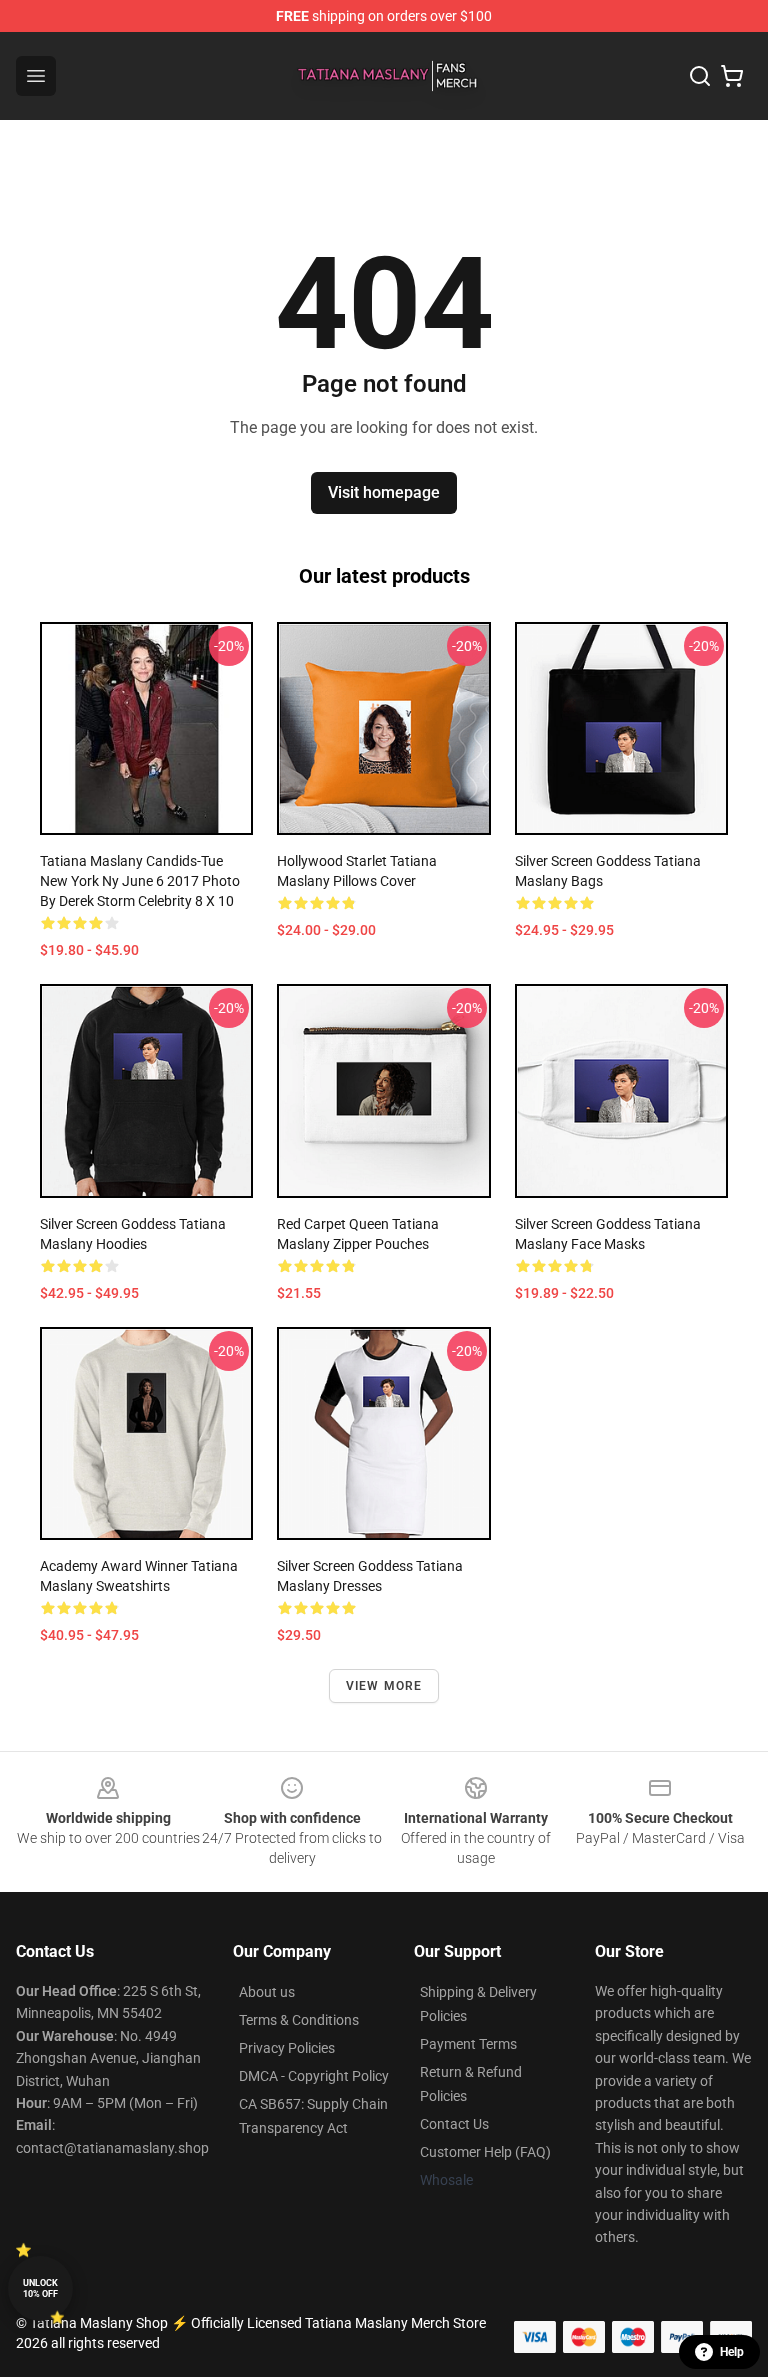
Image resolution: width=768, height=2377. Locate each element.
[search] (700, 76)
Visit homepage (384, 492)
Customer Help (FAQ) (485, 2152)
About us (267, 1992)
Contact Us (454, 2124)
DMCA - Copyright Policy (314, 2076)
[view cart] (732, 76)
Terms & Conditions (299, 2020)
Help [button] (732, 2352)
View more (384, 1686)
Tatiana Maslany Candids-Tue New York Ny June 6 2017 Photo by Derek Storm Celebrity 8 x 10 (140, 881)
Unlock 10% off (40, 2288)
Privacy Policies (287, 2048)
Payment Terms (468, 2044)
